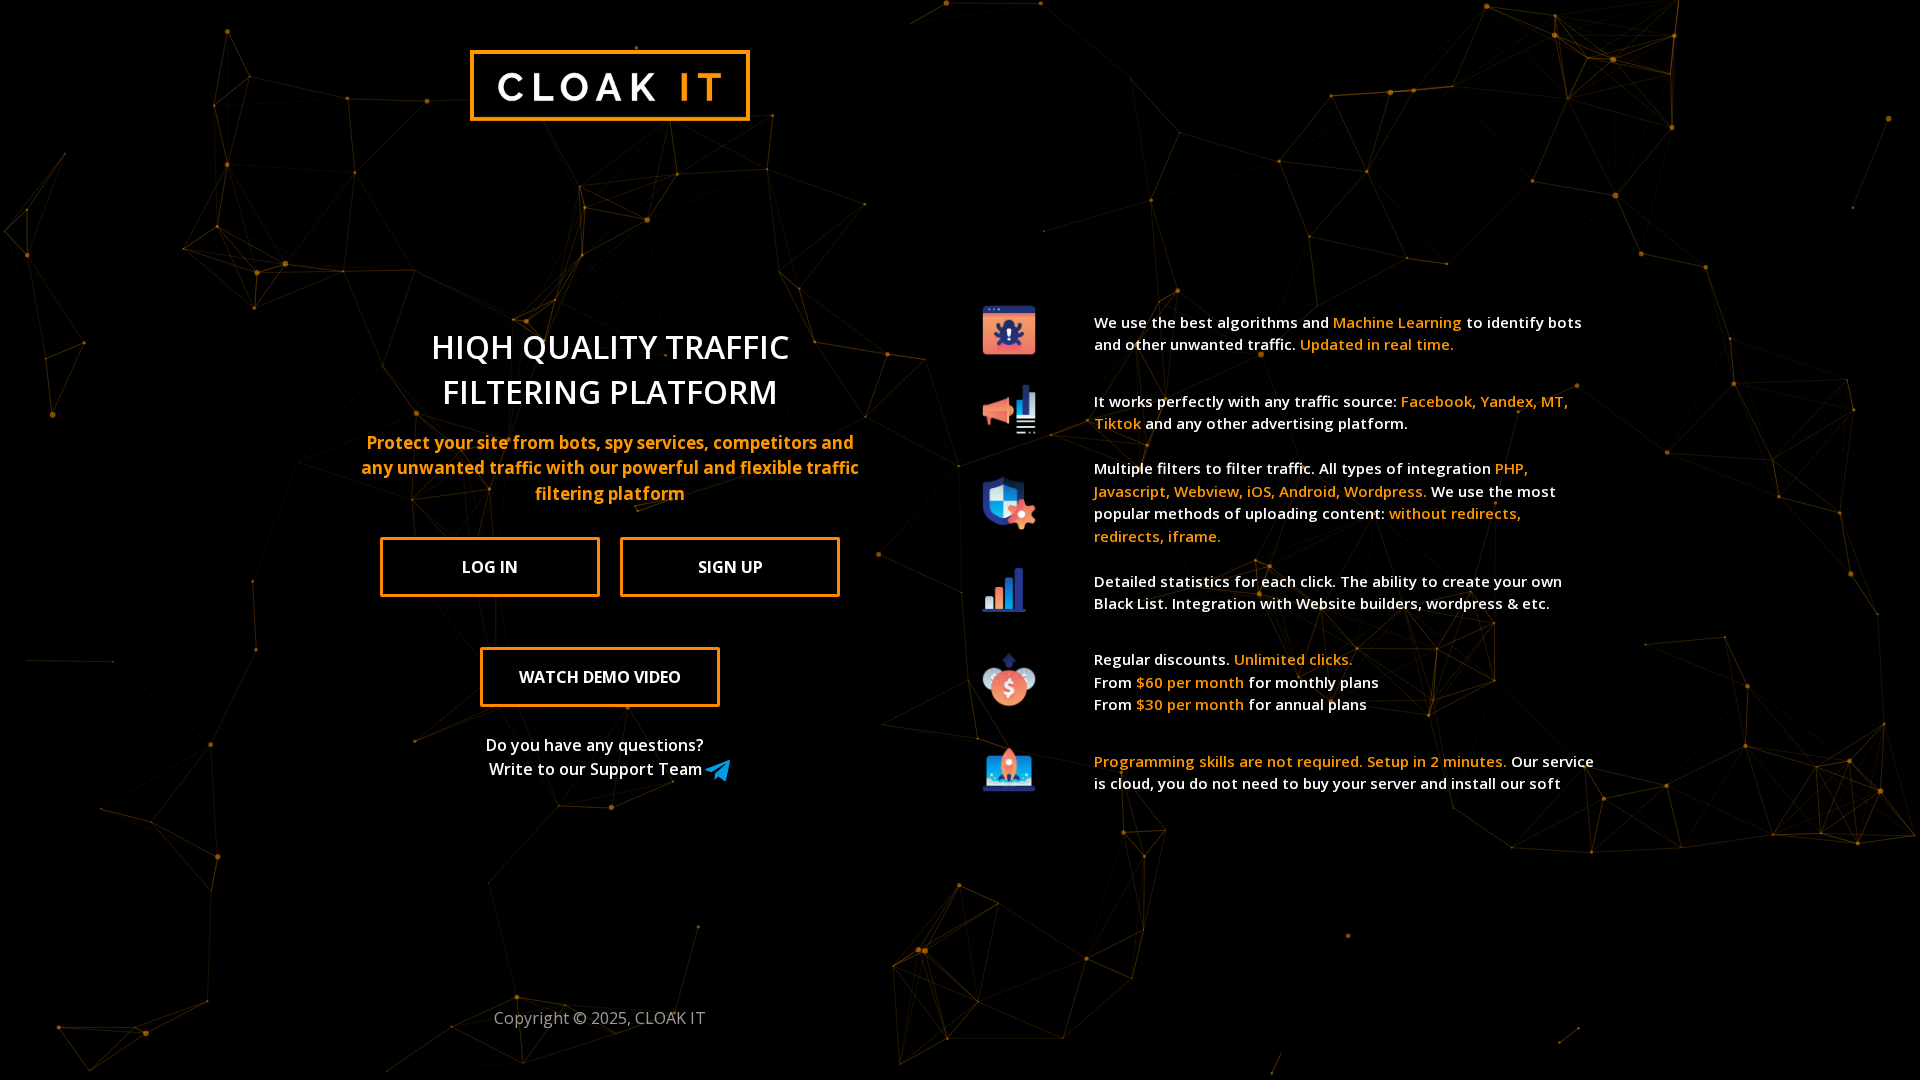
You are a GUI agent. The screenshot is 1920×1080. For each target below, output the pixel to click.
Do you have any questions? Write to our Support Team (595, 757)
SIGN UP (730, 567)
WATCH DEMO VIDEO (600, 677)
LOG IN (490, 567)
